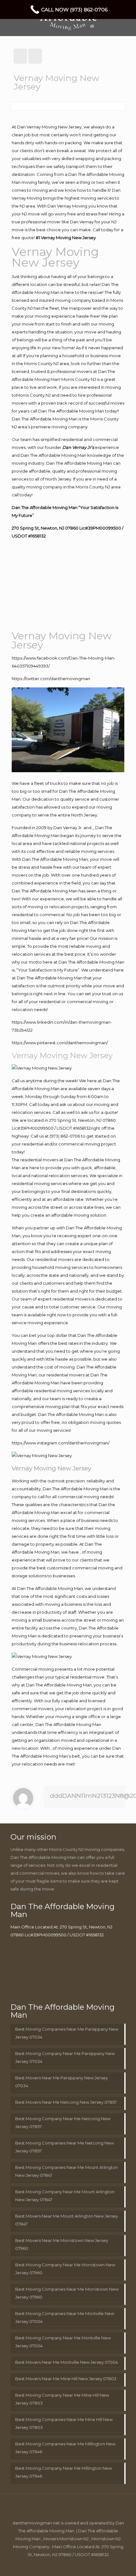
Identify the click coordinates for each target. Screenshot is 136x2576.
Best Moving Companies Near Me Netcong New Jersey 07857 (65, 2147)
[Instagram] (81, 2565)
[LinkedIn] (64, 2565)
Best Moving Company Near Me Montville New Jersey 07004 (63, 2342)
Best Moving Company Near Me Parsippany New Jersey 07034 (65, 2057)
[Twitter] (55, 2565)
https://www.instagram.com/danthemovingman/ (61, 1443)
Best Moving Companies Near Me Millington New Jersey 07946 (65, 2448)
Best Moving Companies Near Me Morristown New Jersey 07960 (67, 2293)
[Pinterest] (72, 2565)
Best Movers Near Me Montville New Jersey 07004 (67, 2362)
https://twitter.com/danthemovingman (51, 679)
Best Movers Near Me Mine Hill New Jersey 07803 (66, 2379)
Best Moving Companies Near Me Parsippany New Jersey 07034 (67, 2033)
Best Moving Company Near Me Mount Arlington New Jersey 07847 (65, 2196)
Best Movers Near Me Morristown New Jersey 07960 (62, 2244)
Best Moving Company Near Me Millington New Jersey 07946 (64, 2472)
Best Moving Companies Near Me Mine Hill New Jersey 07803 (64, 2423)
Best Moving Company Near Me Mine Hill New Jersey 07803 (62, 2399)
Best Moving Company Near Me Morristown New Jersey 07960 (65, 2269)
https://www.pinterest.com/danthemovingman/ (60, 1043)
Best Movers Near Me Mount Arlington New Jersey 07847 (67, 2220)
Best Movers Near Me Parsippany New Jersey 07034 (62, 2082)
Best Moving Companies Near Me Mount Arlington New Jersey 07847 (67, 2171)
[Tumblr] (89, 2565)
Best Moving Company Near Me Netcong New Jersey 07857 (63, 2123)
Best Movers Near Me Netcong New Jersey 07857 (66, 2102)
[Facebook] (47, 2565)
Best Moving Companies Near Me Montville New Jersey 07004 (65, 2317)
